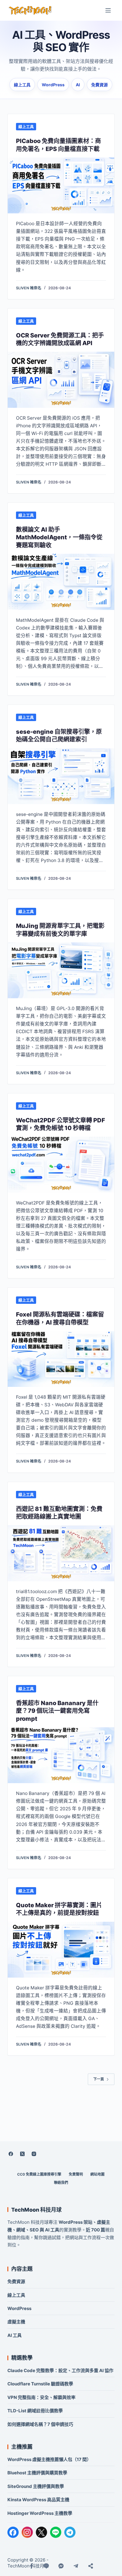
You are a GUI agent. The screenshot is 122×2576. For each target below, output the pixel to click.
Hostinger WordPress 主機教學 (40, 2513)
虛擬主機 (16, 2322)
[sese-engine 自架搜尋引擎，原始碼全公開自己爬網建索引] (61, 776)
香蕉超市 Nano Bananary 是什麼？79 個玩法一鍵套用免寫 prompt (57, 1711)
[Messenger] (61, 2566)
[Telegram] (70, 2532)
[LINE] (56, 2532)
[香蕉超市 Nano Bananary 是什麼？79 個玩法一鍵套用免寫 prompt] (61, 1755)
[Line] (46, 2566)
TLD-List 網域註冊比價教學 (35, 2411)
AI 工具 (15, 2335)
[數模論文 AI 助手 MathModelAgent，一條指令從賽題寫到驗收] (61, 582)
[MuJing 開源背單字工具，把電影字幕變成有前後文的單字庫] (61, 970)
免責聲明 (76, 2174)
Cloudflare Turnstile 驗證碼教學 (40, 2384)
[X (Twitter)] (23, 2154)
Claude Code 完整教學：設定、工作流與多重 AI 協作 (60, 2370)
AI (78, 85)
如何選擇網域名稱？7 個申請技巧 (40, 2424)
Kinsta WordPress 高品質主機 (38, 2500)
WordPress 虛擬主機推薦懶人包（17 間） (49, 2459)
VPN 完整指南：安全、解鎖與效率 (41, 2397)
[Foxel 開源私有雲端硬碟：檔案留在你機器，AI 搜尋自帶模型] (61, 1359)
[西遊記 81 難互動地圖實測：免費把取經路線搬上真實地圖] (61, 1553)
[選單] (108, 10)
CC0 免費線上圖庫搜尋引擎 (39, 2174)
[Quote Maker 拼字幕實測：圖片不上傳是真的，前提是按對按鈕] (61, 1950)
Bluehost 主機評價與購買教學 (37, 2473)
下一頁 (99, 2079)
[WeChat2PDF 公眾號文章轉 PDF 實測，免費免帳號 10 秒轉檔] (61, 1164)
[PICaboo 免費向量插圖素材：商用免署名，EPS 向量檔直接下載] (61, 185)
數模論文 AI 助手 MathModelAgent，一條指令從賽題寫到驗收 (59, 537)
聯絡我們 (61, 2183)
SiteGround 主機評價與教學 (36, 2486)
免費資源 (99, 85)
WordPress (53, 85)
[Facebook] (11, 2154)
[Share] (91, 2566)
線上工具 (22, 85)
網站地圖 (97, 2174)
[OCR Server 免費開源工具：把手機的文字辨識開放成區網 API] (61, 380)
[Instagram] (34, 2154)
